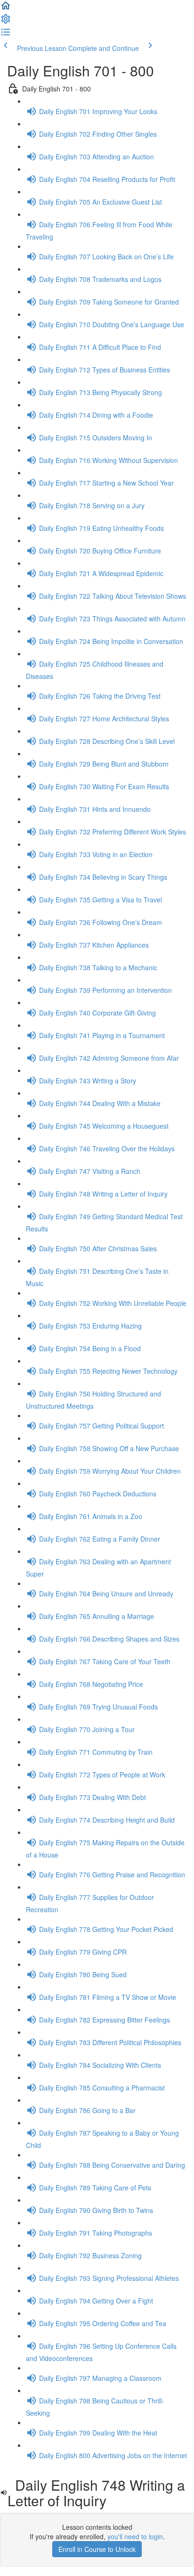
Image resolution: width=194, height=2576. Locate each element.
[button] (6, 8)
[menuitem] (6, 22)
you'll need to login (135, 2536)
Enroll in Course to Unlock (97, 2549)
